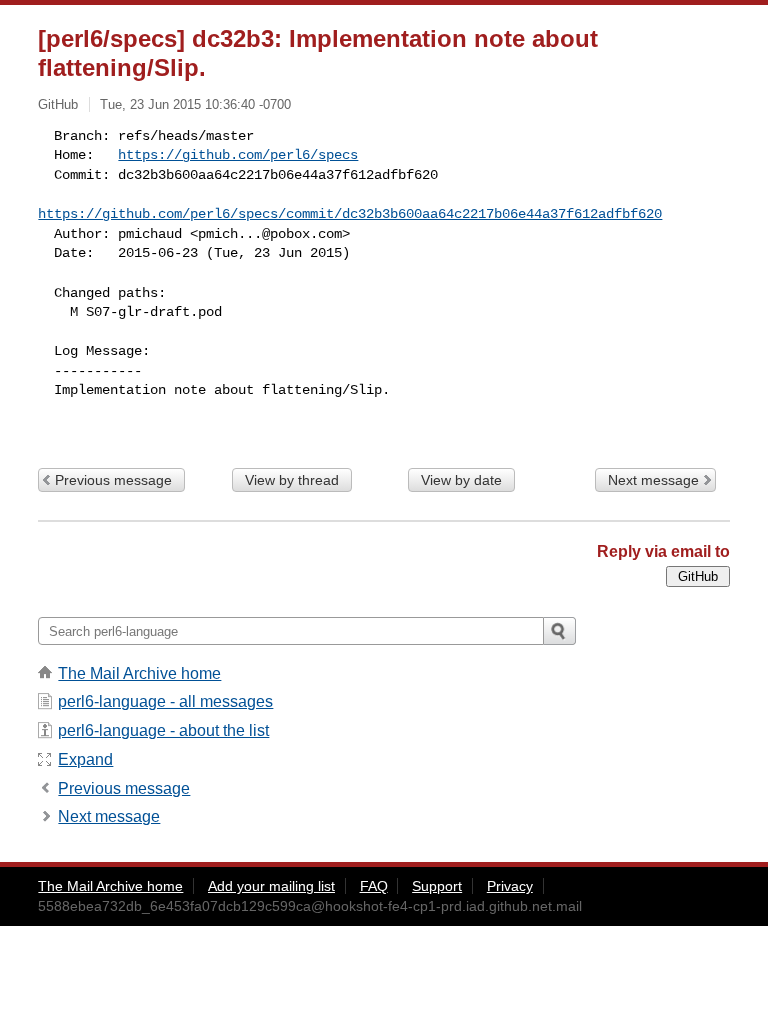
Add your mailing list (271, 886)
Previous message (113, 480)
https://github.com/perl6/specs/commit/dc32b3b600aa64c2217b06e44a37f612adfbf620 (350, 214)
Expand (85, 759)
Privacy (510, 886)
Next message (653, 480)
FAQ (374, 886)
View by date (461, 480)
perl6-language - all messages (165, 701)
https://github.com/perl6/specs (238, 155)
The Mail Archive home (139, 673)
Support (437, 886)
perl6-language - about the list (163, 730)
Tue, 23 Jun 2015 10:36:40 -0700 (195, 104)
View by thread (292, 480)
